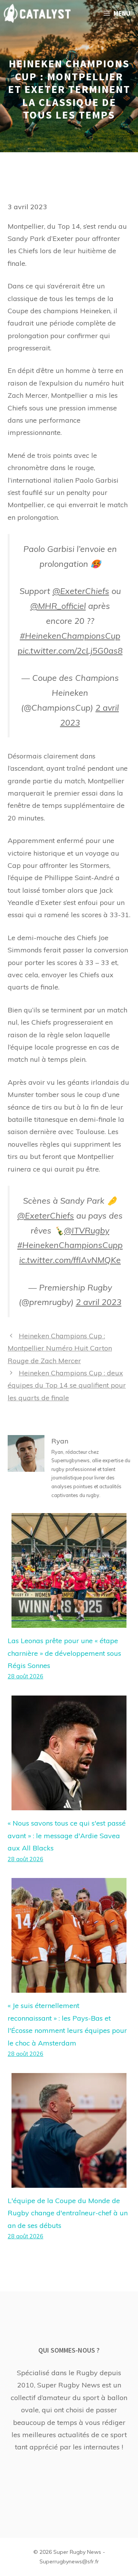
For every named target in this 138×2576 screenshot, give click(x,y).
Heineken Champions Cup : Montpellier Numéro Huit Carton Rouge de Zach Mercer (60, 1348)
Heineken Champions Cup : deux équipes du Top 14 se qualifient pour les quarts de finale (67, 1385)
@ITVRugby (87, 1230)
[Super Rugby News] (37, 13)
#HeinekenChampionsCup (70, 635)
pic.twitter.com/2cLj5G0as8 (70, 650)
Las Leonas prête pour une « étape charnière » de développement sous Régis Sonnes (64, 1653)
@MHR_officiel (58, 606)
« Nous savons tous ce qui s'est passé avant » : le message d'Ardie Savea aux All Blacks (67, 1836)
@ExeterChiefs (81, 591)
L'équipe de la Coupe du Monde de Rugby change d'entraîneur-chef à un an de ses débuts (68, 2213)
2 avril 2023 (99, 1302)
